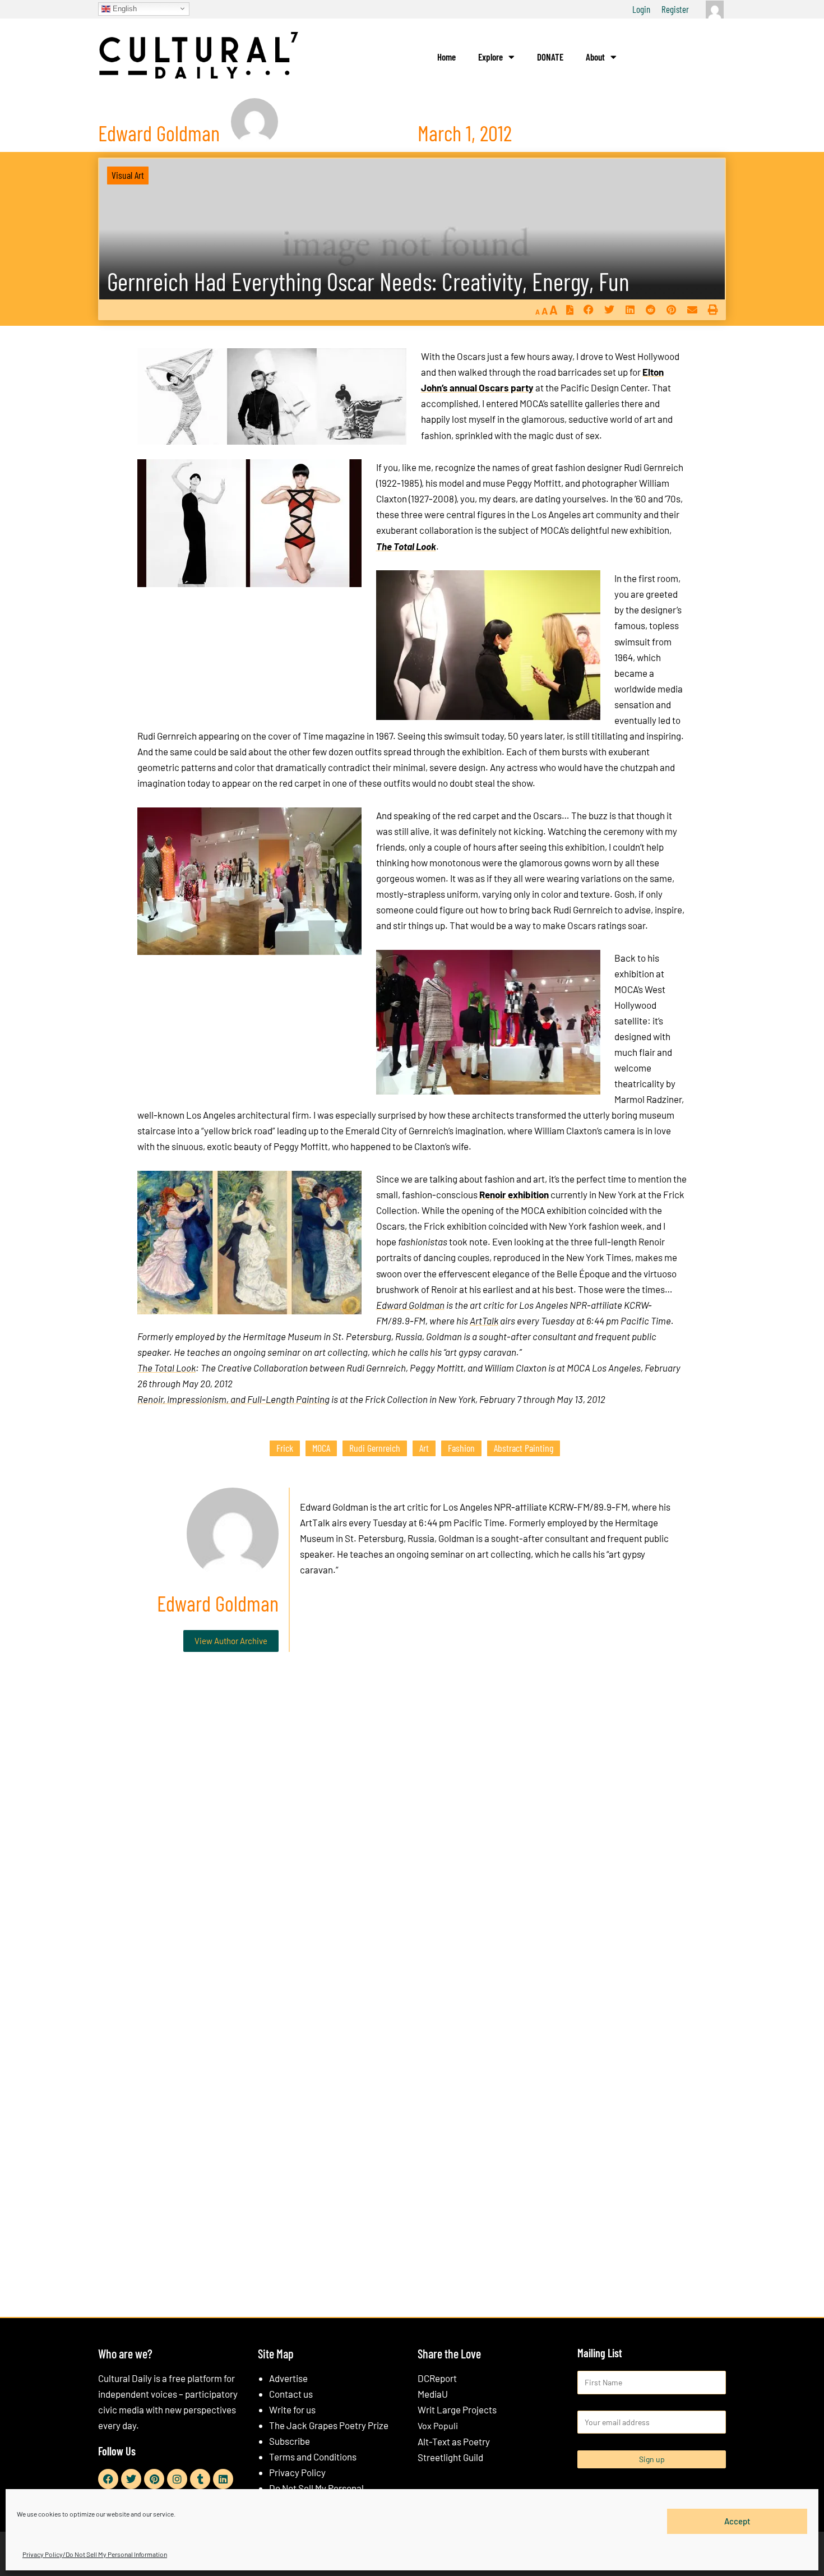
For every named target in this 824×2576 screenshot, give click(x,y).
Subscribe (290, 2441)
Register (675, 9)
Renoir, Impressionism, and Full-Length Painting (233, 1399)
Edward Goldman (410, 1305)
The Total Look (166, 1368)
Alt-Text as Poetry (454, 2441)
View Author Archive (231, 1641)
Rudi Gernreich (375, 1448)
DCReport (437, 2378)
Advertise (288, 2378)
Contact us (291, 2394)
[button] (588, 310)
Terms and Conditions (313, 2457)
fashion (461, 1448)
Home (446, 57)
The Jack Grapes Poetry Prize (329, 2425)
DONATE (550, 57)
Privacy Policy (297, 2472)
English (124, 8)
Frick (285, 1448)
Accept (737, 2521)
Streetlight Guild (450, 2457)
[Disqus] (412, 1831)
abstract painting (524, 1448)
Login (641, 9)
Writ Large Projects (457, 2409)
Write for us (292, 2409)
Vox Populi (438, 2425)
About (595, 57)
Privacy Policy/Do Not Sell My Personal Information (95, 2554)
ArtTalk (484, 1321)
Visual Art (128, 175)
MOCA (321, 1448)
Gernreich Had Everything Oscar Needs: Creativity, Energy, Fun (368, 281)
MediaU (433, 2394)
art (424, 1448)
